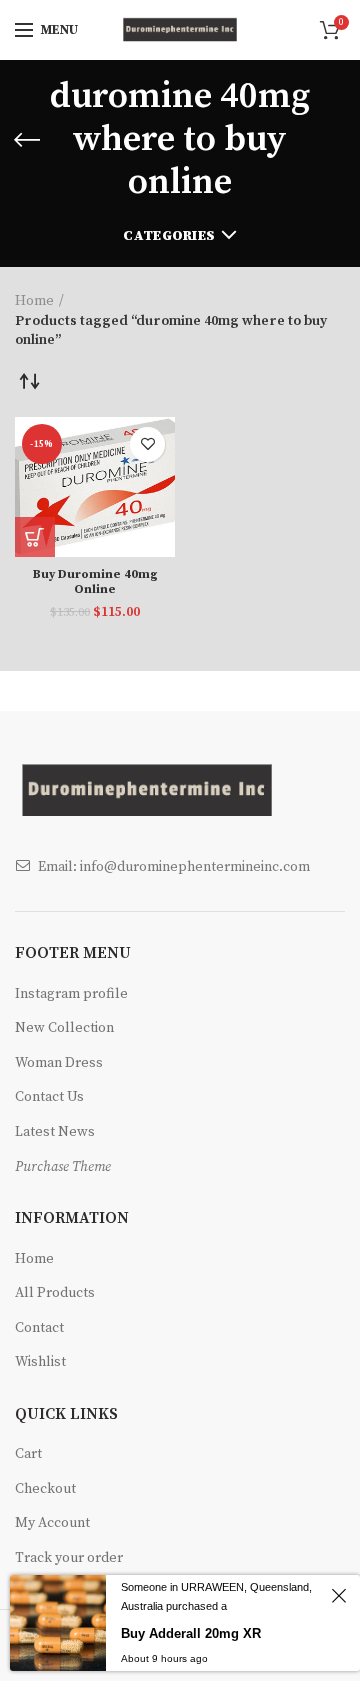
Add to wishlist (147, 444)
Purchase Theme (63, 1167)
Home (34, 301)
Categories (169, 236)
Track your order (69, 1558)
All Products (55, 1293)
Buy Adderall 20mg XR (191, 1633)
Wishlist (40, 1362)
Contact (39, 1328)
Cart (28, 1454)
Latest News (55, 1132)
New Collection (64, 1028)
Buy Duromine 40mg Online (95, 582)
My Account (52, 1523)
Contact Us (49, 1097)
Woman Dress (59, 1063)
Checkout (45, 1489)
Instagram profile (71, 994)
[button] (35, 537)
